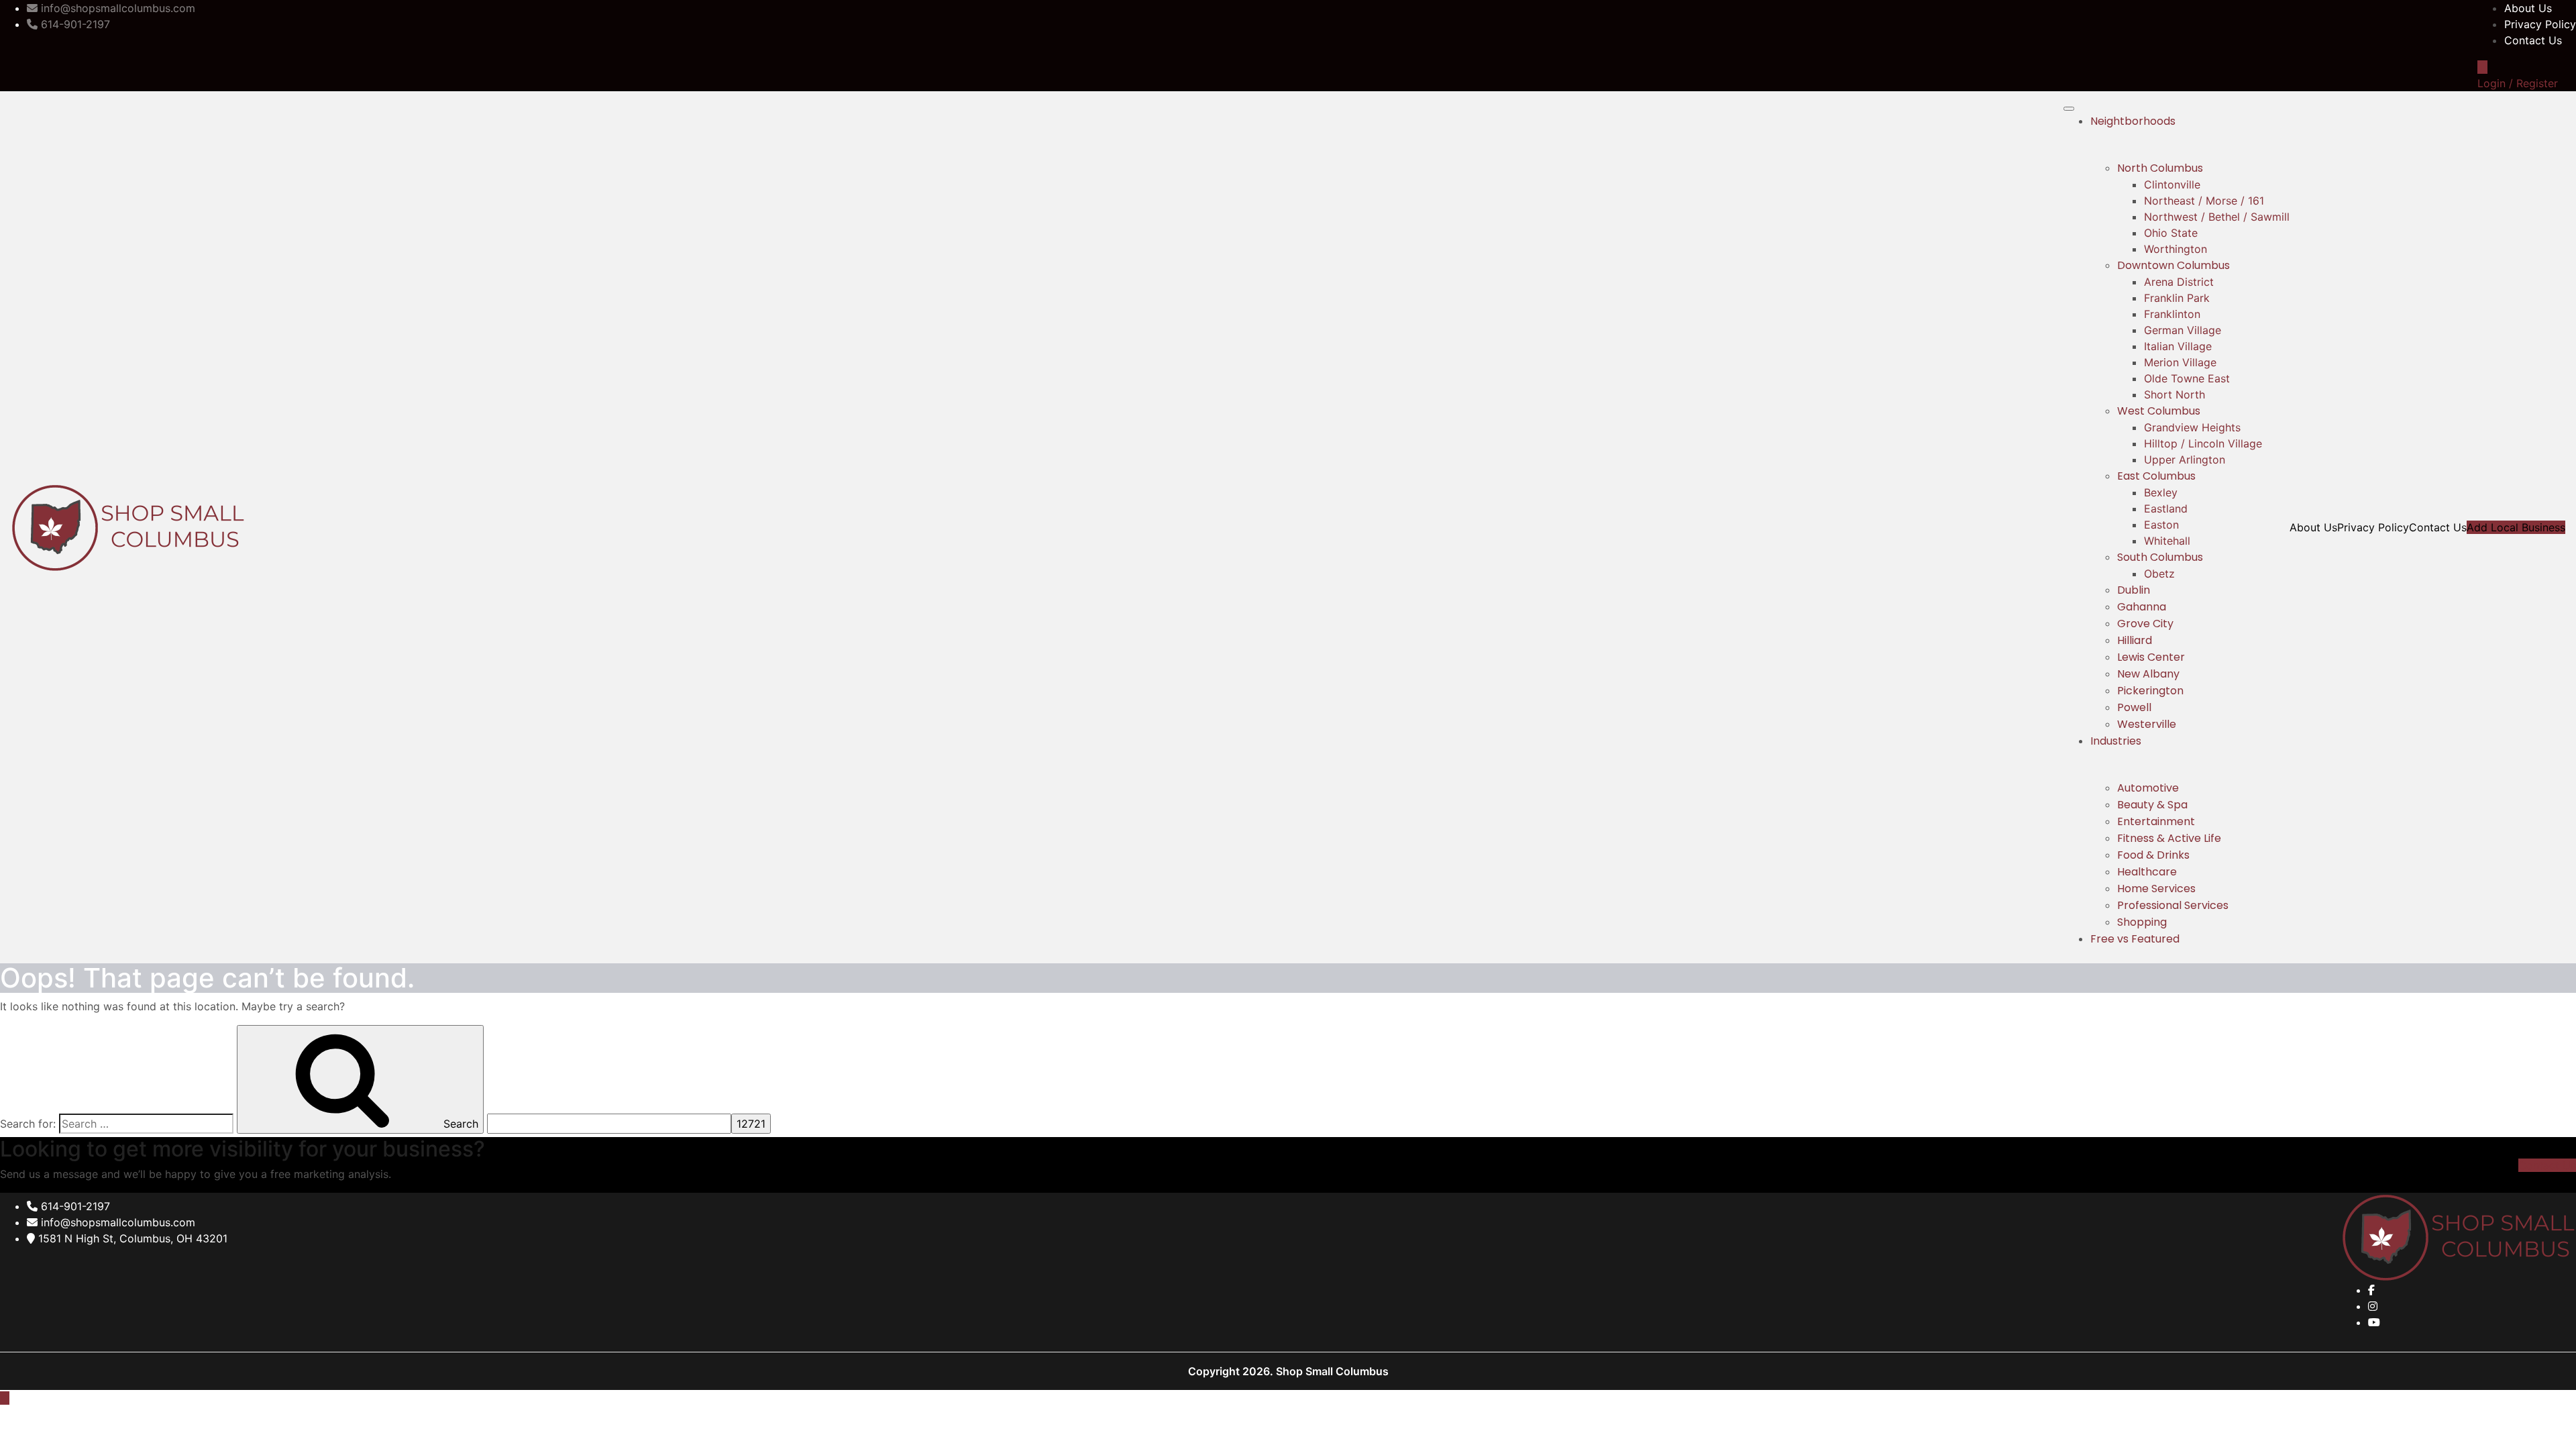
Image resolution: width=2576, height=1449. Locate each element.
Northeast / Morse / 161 (2204, 201)
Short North (2175, 394)
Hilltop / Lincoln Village (2203, 443)
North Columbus (2160, 168)
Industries (2116, 741)
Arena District (2179, 282)
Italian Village (2178, 346)
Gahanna (2142, 607)
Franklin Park (2177, 298)
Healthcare (2147, 872)
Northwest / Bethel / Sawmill (2217, 217)
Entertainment (2156, 821)
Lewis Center (2151, 657)
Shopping (2142, 922)
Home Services (2156, 889)
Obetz (2159, 574)
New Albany (2148, 674)
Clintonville (2172, 184)
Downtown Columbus (2173, 265)
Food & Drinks (2153, 855)
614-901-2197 (74, 1206)
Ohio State (2171, 233)
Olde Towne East (2187, 378)
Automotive (2148, 788)
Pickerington (2150, 691)
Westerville (2147, 724)
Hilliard (2135, 640)
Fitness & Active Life (2169, 838)
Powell (2134, 707)
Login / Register (2518, 83)
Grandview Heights (2192, 427)
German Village (2183, 330)
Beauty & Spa (2152, 805)
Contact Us (2533, 40)
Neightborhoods (2133, 121)
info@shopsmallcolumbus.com (116, 1222)
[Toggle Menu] (2069, 109)
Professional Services (2173, 905)
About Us (2528, 8)
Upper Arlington (2185, 460)
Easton (2161, 525)
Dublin (2134, 590)
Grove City (2145, 624)
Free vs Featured (2135, 939)
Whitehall (2167, 541)
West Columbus (2159, 411)
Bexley (2161, 492)
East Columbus (2156, 476)
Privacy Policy (2540, 24)
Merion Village (2180, 362)
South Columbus (2160, 557)
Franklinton (2172, 314)
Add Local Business (2516, 527)
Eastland (2166, 508)
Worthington (2176, 249)
